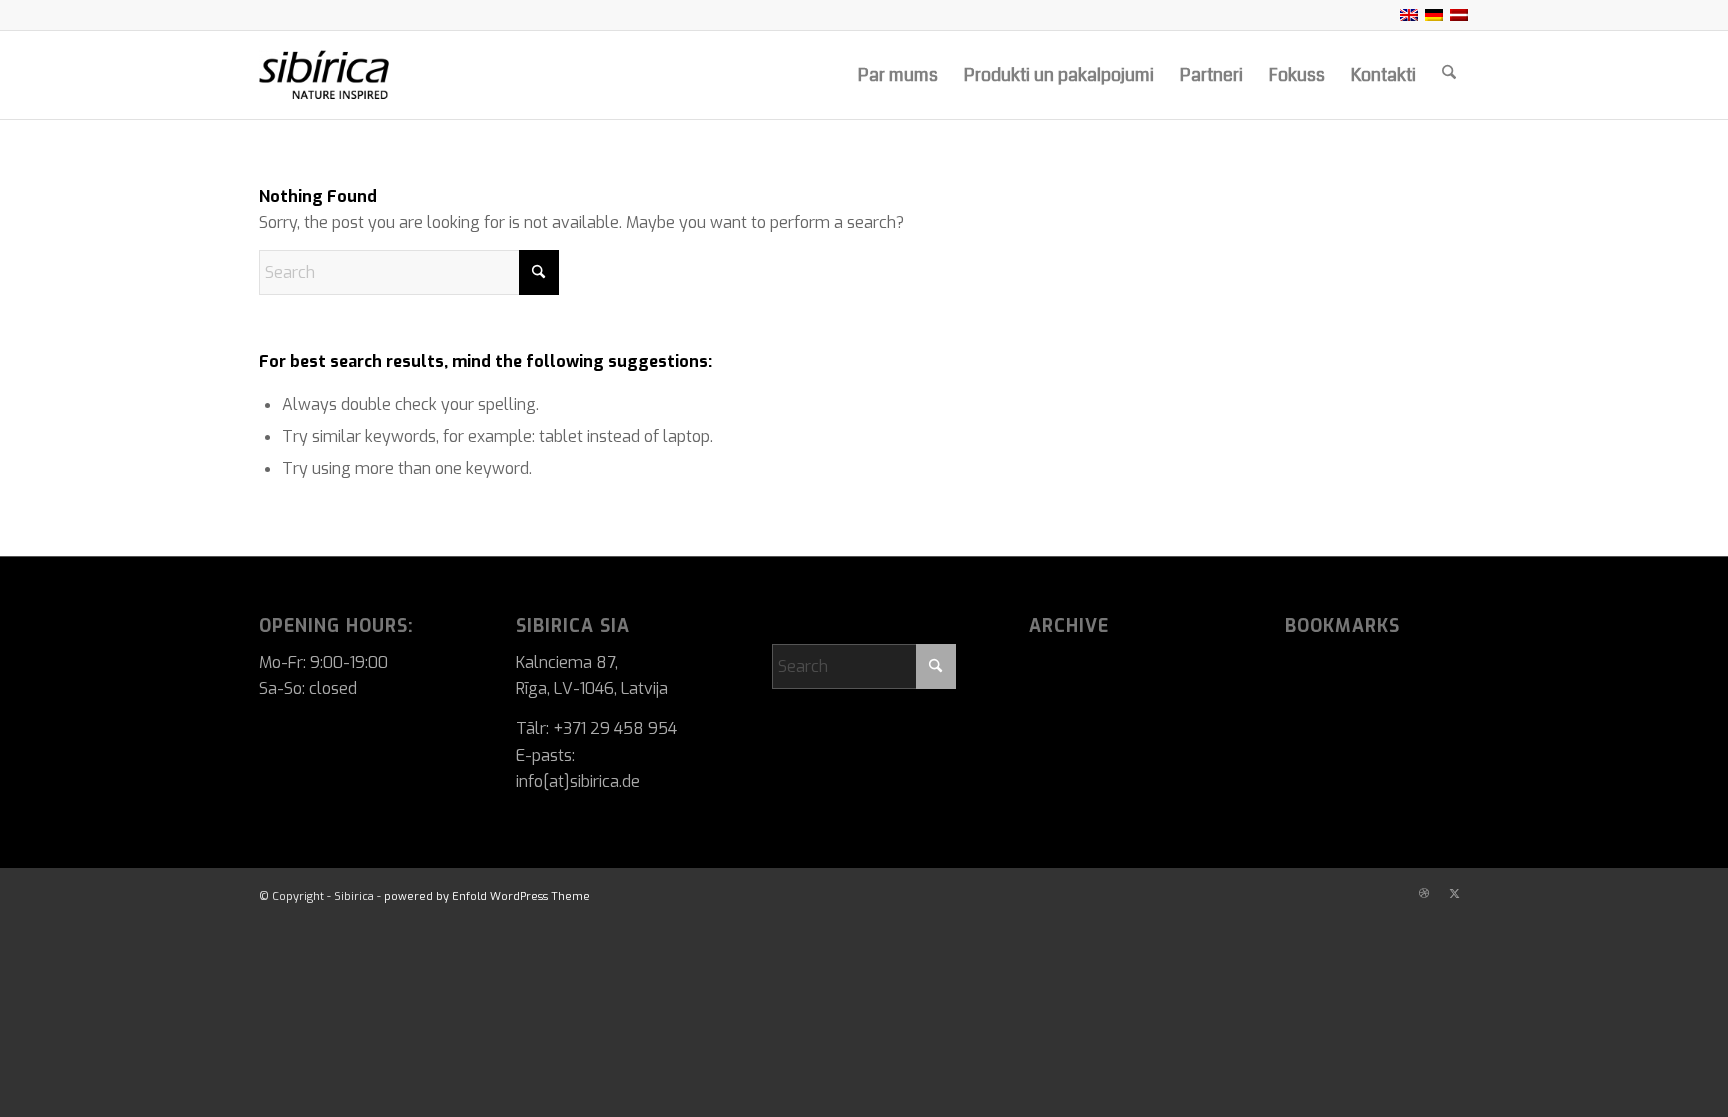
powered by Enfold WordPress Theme (487, 896)
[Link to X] (1454, 894)
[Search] (1449, 75)
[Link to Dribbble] (1424, 894)
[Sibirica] (371, 75)
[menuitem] (898, 75)
